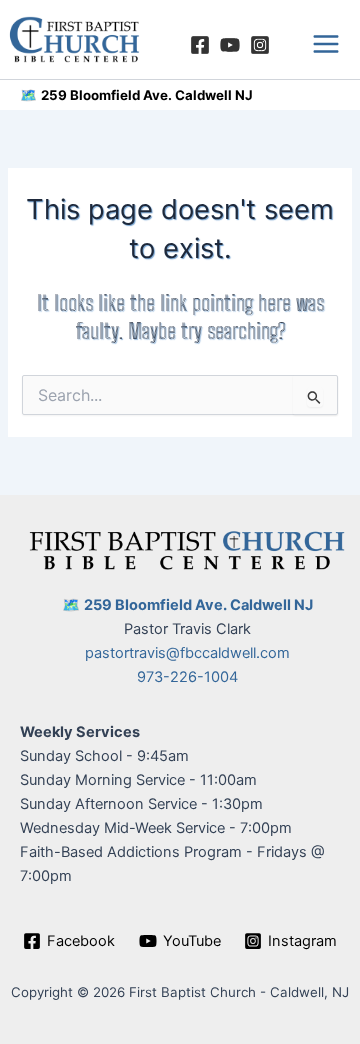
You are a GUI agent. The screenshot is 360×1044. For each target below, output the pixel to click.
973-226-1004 (187, 677)
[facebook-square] (200, 45)
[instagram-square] (260, 45)
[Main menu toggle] (326, 44)
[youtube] (230, 45)
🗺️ (28, 95)
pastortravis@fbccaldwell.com (187, 653)
